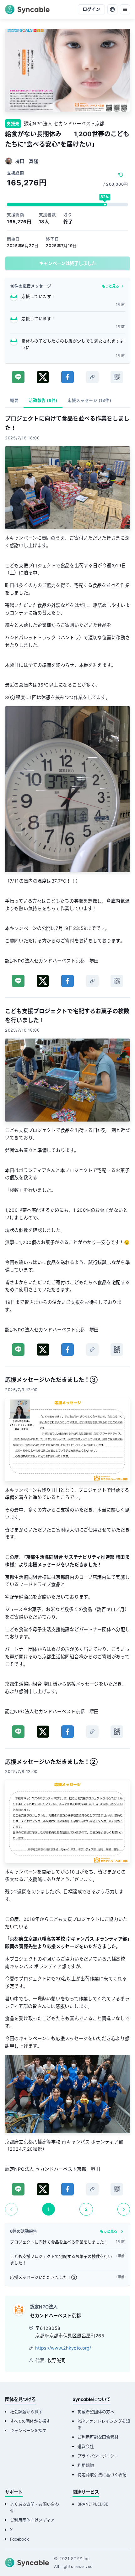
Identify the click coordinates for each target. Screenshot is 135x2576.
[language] (112, 9)
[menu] (125, 9)
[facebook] (67, 377)
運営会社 (86, 2446)
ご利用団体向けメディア (32, 2520)
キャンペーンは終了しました (68, 263)
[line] (18, 377)
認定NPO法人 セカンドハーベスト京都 (64, 124)
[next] (124, 2209)
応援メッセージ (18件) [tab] (89, 400)
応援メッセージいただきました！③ (43, 2277)
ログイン (91, 9)
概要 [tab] (14, 400)
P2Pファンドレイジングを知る (104, 2424)
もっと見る (110, 286)
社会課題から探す (26, 2412)
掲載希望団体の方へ (96, 2412)
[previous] (11, 2209)
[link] (92, 377)
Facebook (19, 2539)
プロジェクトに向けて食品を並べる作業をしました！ (59, 2242)
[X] (43, 377)
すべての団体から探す (30, 2421)
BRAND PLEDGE (93, 2504)
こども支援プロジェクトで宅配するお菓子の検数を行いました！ (61, 2260)
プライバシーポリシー (98, 2456)
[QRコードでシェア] (117, 377)
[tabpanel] (67, 1315)
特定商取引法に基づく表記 (102, 2475)
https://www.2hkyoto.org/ (63, 2348)
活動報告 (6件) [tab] (43, 400)
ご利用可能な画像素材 (98, 2437)
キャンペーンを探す (28, 2431)
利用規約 (86, 2465)
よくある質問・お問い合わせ (35, 2507)
